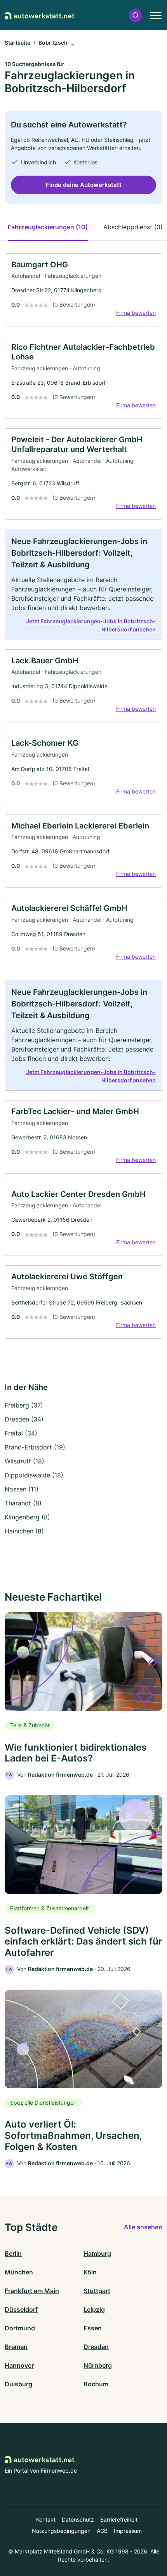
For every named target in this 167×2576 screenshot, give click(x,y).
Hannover (19, 2365)
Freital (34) (21, 1433)
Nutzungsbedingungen (61, 2531)
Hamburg (97, 2253)
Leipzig (94, 2309)
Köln (90, 2272)
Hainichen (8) (24, 1531)
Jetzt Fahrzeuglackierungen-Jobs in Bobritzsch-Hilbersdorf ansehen (91, 625)
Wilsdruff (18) (24, 1461)
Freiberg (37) (24, 1405)
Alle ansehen (143, 2227)
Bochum (96, 2384)
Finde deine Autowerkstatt (84, 185)
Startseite (17, 43)
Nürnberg (98, 2365)
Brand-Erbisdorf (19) (35, 1447)
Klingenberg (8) (27, 1517)
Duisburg (18, 2384)
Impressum (128, 2531)
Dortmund (20, 2328)
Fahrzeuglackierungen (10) (48, 227)
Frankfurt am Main (32, 2291)
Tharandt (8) (23, 1503)
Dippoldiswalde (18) (34, 1475)
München (19, 2272)
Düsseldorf (21, 2309)
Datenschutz (78, 2519)
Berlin (13, 2253)
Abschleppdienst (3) (133, 227)
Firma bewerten (136, 313)
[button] (136, 15)
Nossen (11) (22, 1489)
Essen (93, 2328)
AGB (102, 2531)
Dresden (96, 2347)
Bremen (16, 2347)
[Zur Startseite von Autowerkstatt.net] (40, 15)
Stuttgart (97, 2291)
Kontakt (46, 2519)
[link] (83, 290)
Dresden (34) (24, 1419)
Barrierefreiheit (119, 2519)
